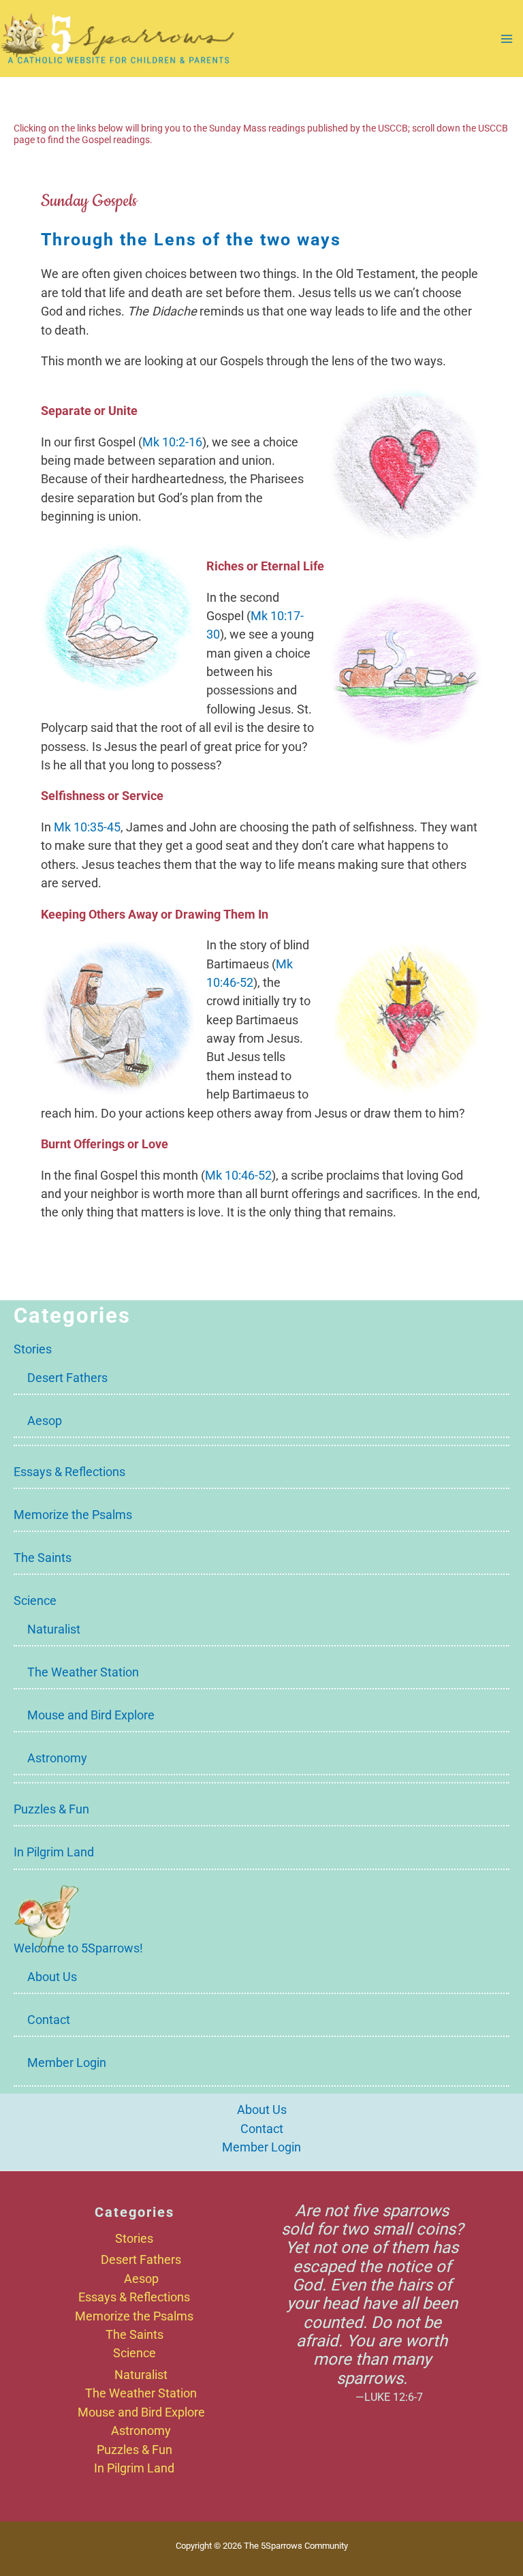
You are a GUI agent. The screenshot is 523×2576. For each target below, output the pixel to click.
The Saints (43, 1558)
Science (35, 1600)
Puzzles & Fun (51, 1809)
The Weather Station (83, 1672)
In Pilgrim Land (54, 1852)
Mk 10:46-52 (238, 1175)
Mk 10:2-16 (172, 442)
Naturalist (54, 1629)
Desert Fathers (67, 1378)
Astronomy (57, 1758)
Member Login (67, 2063)
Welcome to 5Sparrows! (78, 1948)
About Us (52, 1977)
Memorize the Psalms (73, 1515)
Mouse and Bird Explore (91, 1715)
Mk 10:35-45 (87, 827)
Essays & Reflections (69, 1472)
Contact (49, 2020)
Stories (33, 1349)
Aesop (45, 1421)
